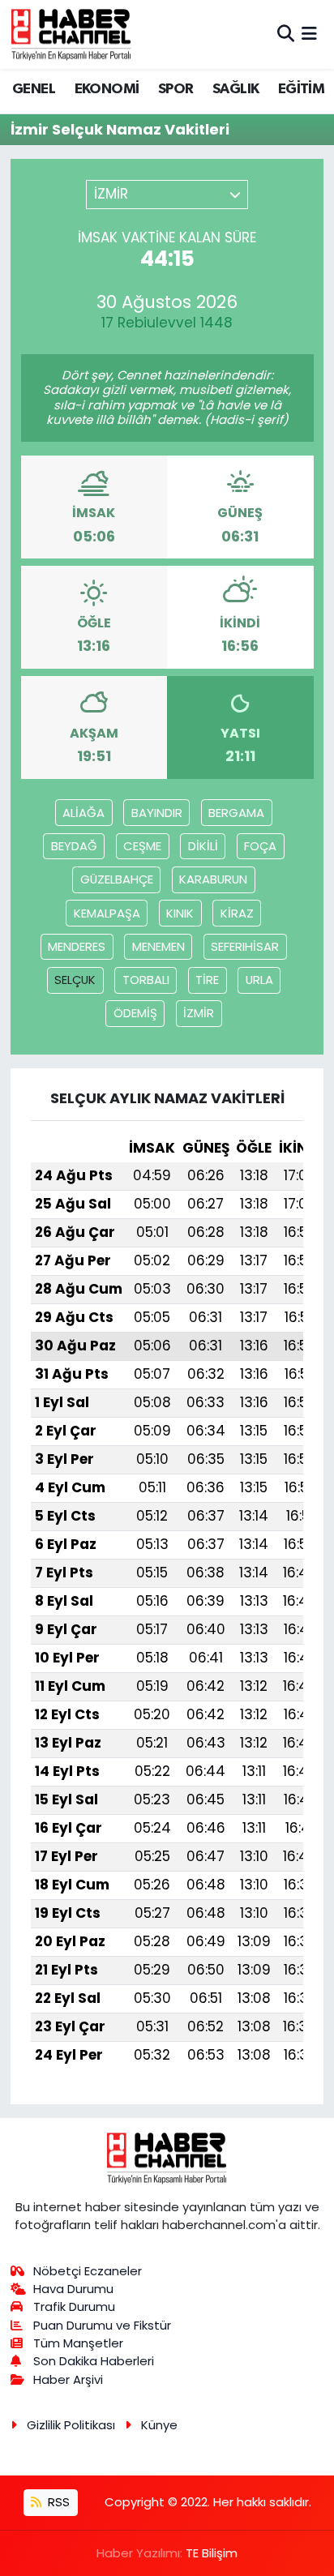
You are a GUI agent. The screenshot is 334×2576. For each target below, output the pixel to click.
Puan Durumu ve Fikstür (102, 2325)
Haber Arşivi (68, 2379)
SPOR (176, 89)
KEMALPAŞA (107, 913)
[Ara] (286, 34)
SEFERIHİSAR (245, 946)
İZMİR (199, 1013)
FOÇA (260, 846)
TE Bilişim (212, 2553)
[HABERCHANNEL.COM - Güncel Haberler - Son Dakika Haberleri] (71, 34)
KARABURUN (213, 879)
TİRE (207, 980)
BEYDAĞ (74, 846)
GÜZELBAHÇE (117, 879)
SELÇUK (75, 980)
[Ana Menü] (309, 34)
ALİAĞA (83, 813)
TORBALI (146, 980)
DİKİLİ (203, 846)
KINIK (180, 913)
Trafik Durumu (74, 2306)
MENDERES (77, 946)
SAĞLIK (236, 89)
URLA (259, 980)
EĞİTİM (301, 89)
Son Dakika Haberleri (94, 2361)
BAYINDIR (157, 813)
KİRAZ (237, 913)
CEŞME (142, 846)
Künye (159, 2425)
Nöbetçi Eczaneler (88, 2271)
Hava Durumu (73, 2289)
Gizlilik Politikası (71, 2425)
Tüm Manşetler (78, 2343)
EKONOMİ (107, 89)
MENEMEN (158, 946)
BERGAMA (236, 813)
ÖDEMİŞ (135, 1013)
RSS (57, 2502)
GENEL (34, 89)
